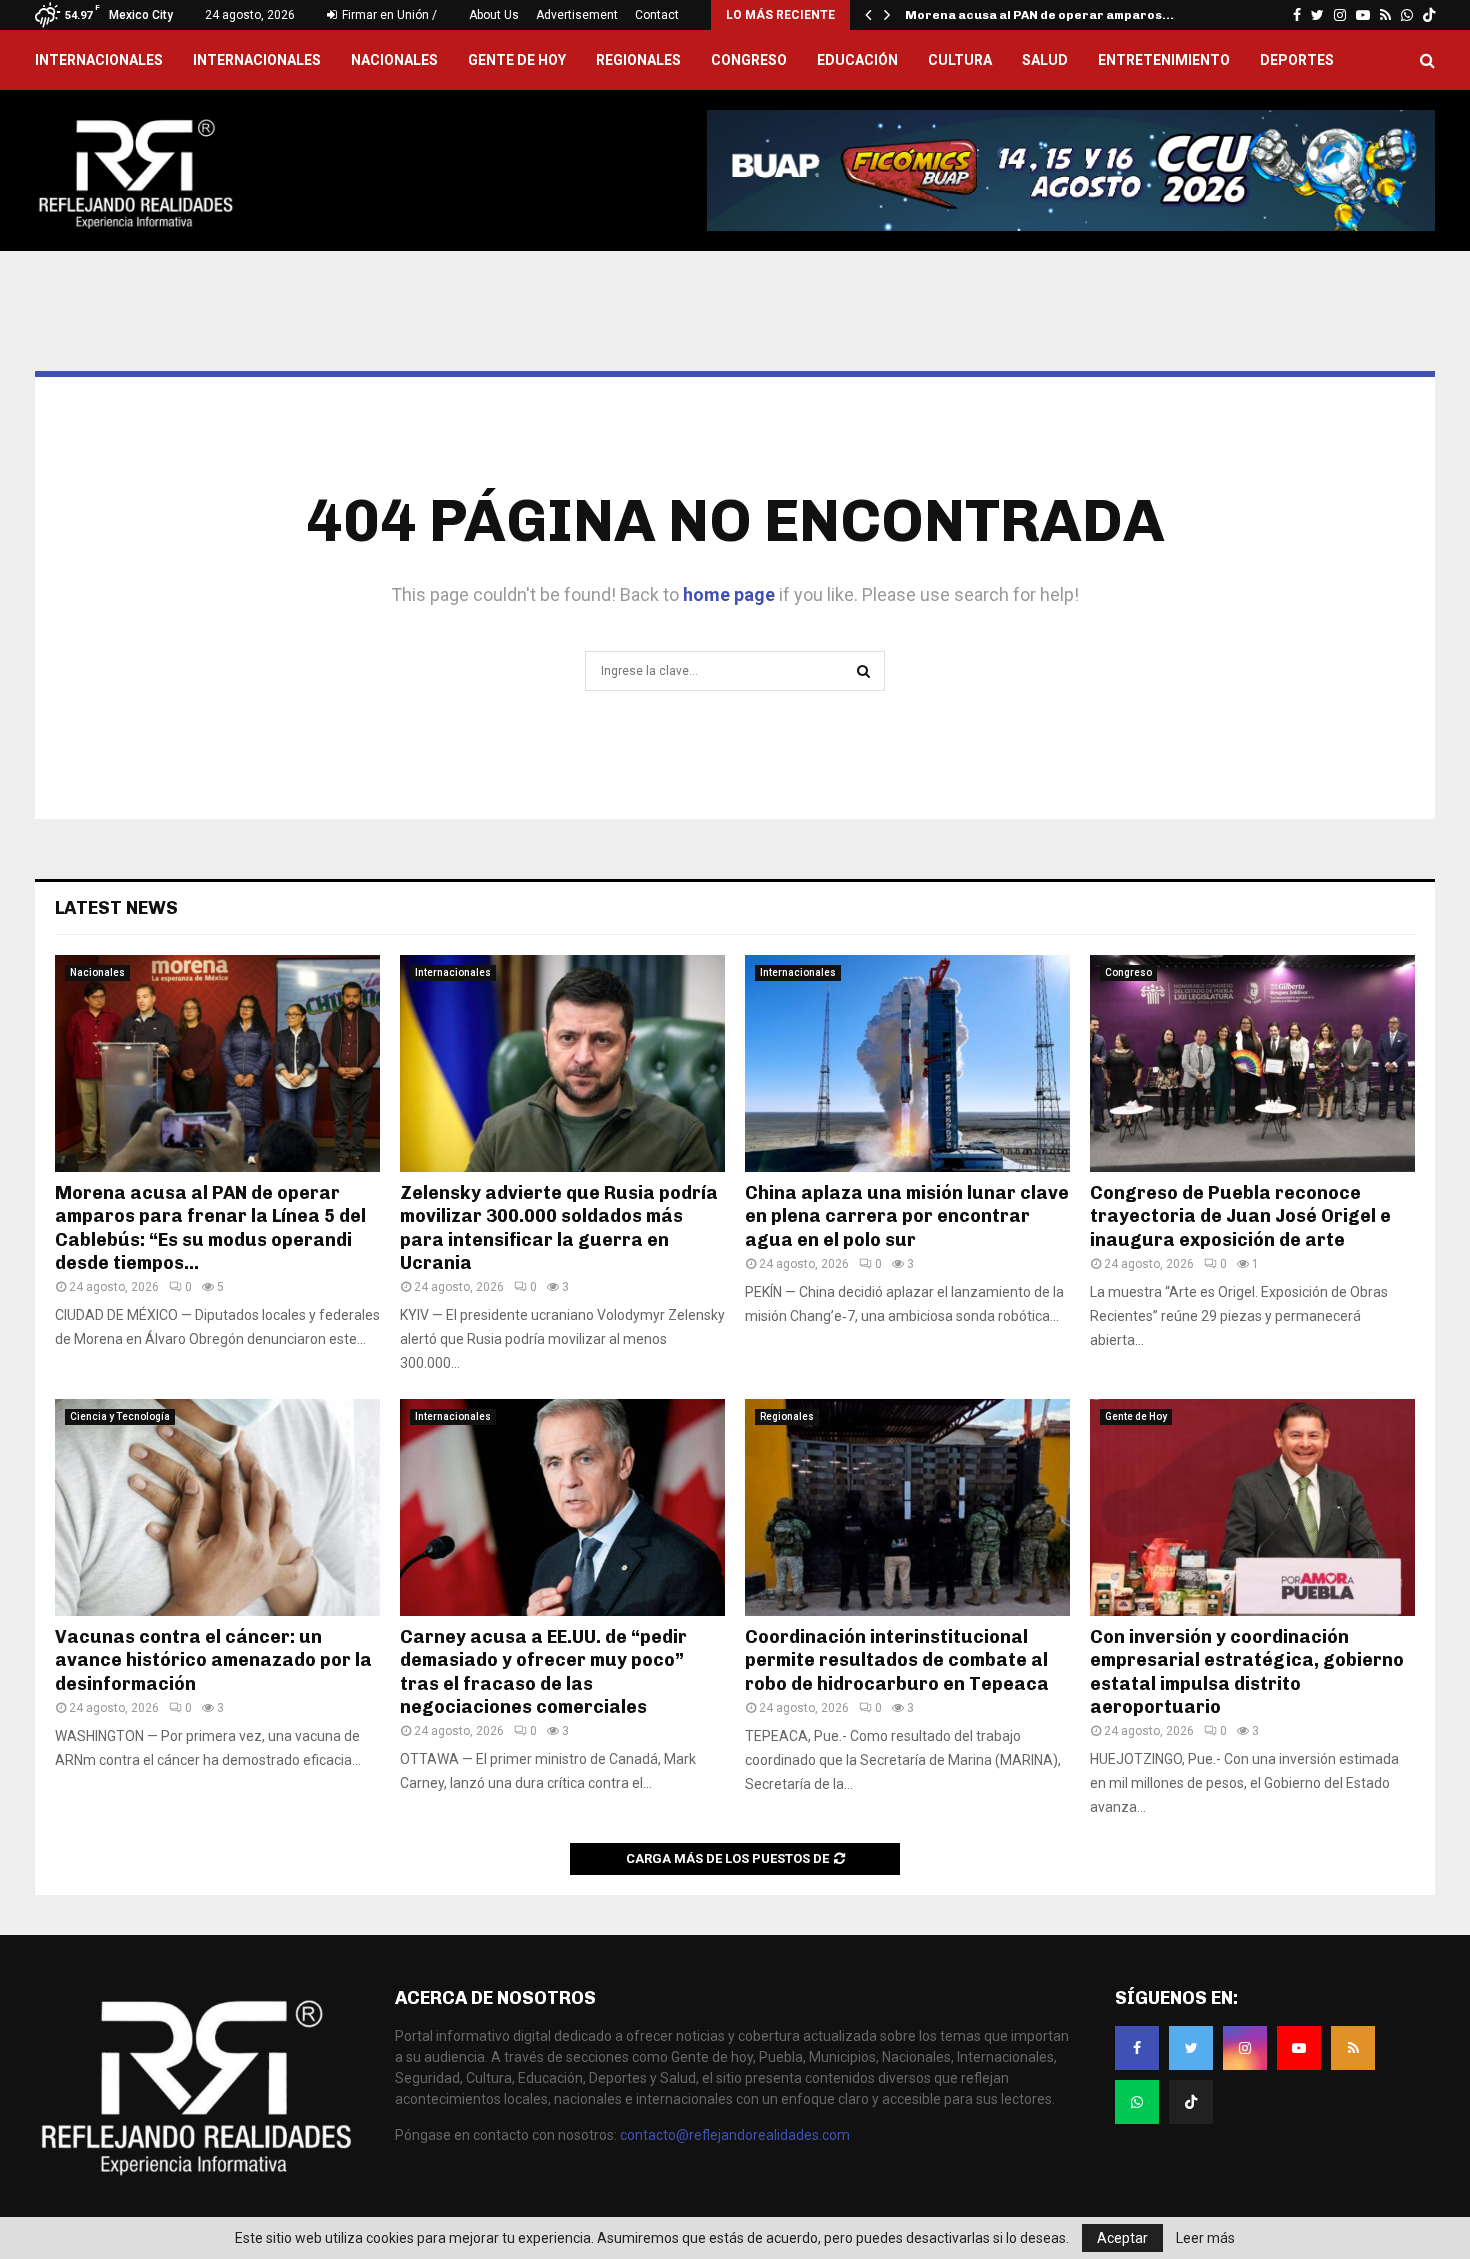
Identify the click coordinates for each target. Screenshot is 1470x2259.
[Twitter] (1191, 2048)
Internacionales (257, 60)
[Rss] (1353, 2048)
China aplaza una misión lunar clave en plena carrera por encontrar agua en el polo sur (907, 1216)
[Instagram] (1245, 2048)
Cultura (960, 60)
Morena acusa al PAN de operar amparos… (1039, 15)
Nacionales (394, 60)
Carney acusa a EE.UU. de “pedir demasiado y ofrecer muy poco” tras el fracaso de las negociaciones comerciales (543, 1672)
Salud (1045, 60)
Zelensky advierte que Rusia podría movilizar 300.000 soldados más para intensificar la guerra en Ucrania (559, 1228)
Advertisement (577, 15)
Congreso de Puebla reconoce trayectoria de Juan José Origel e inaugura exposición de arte (1240, 1216)
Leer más (1205, 2238)
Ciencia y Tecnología (120, 1416)
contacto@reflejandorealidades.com (735, 2135)
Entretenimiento (1164, 60)
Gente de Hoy (517, 60)
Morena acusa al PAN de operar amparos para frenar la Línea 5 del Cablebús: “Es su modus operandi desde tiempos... (210, 1228)
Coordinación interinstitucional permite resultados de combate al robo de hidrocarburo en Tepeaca (897, 1660)
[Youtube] (1299, 2048)
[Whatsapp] (1137, 2102)
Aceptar (1122, 2238)
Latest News (116, 908)
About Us (494, 15)
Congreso (749, 60)
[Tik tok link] (1429, 15)
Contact (657, 15)
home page (729, 594)
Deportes (1297, 60)
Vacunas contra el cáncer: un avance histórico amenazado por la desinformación (213, 1660)
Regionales (638, 60)
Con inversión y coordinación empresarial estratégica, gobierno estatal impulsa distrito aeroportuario (1247, 1672)
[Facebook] (1137, 2048)
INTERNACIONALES (99, 60)
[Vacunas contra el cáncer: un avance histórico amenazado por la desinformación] (217, 1507)
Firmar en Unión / (388, 15)
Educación (857, 60)
